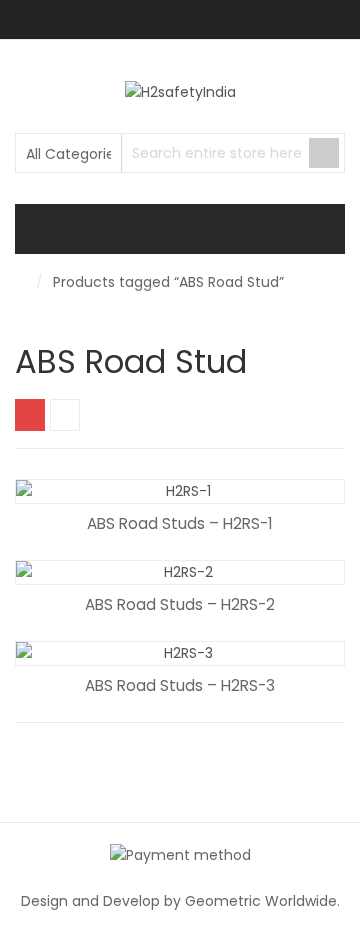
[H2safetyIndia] (180, 91)
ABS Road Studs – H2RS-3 (180, 685)
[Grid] (30, 415)
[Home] (20, 282)
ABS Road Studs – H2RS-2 (180, 604)
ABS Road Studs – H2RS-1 (180, 523)
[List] (65, 415)
